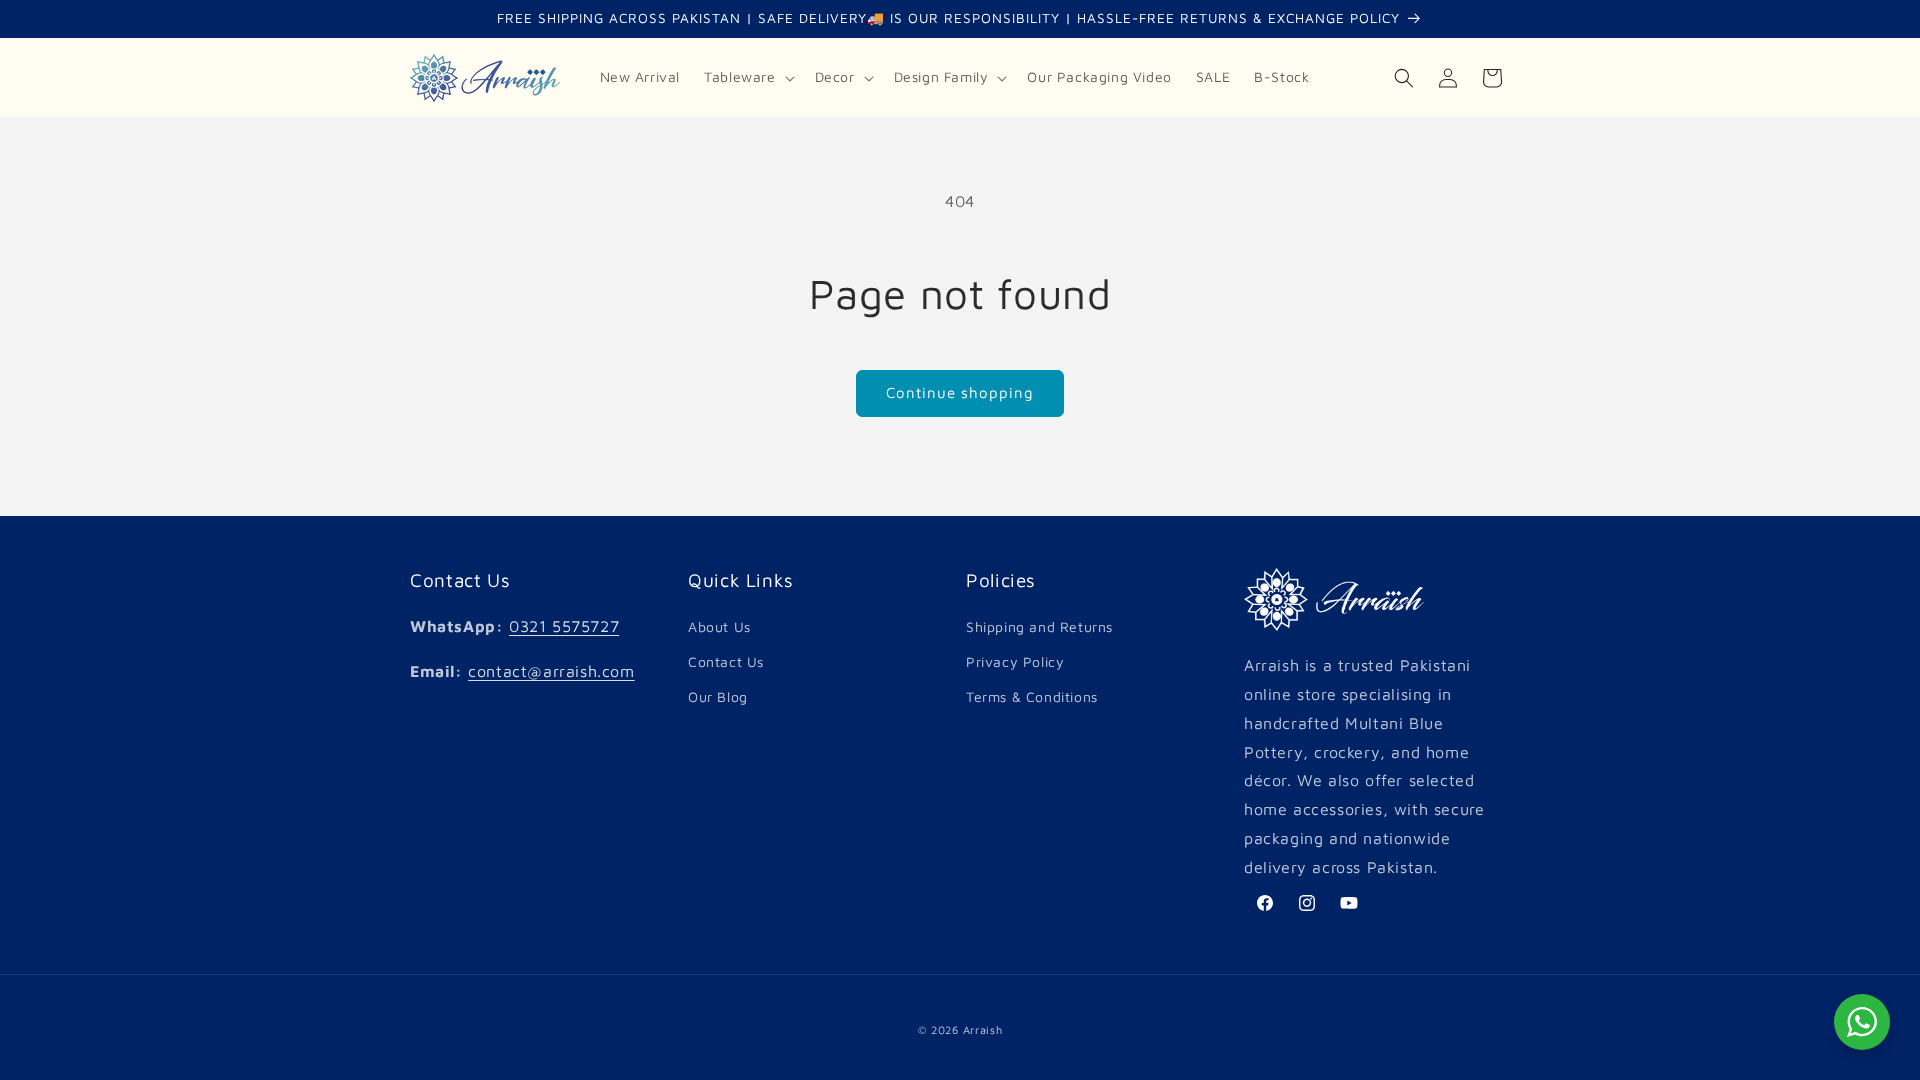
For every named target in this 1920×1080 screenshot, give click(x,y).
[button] (747, 77)
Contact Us (726, 661)
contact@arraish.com (551, 671)
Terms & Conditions (1032, 696)
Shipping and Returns (1039, 626)
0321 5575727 (564, 626)
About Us (719, 626)
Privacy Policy (1015, 661)
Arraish (983, 1029)
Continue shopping (960, 392)
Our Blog (718, 696)
